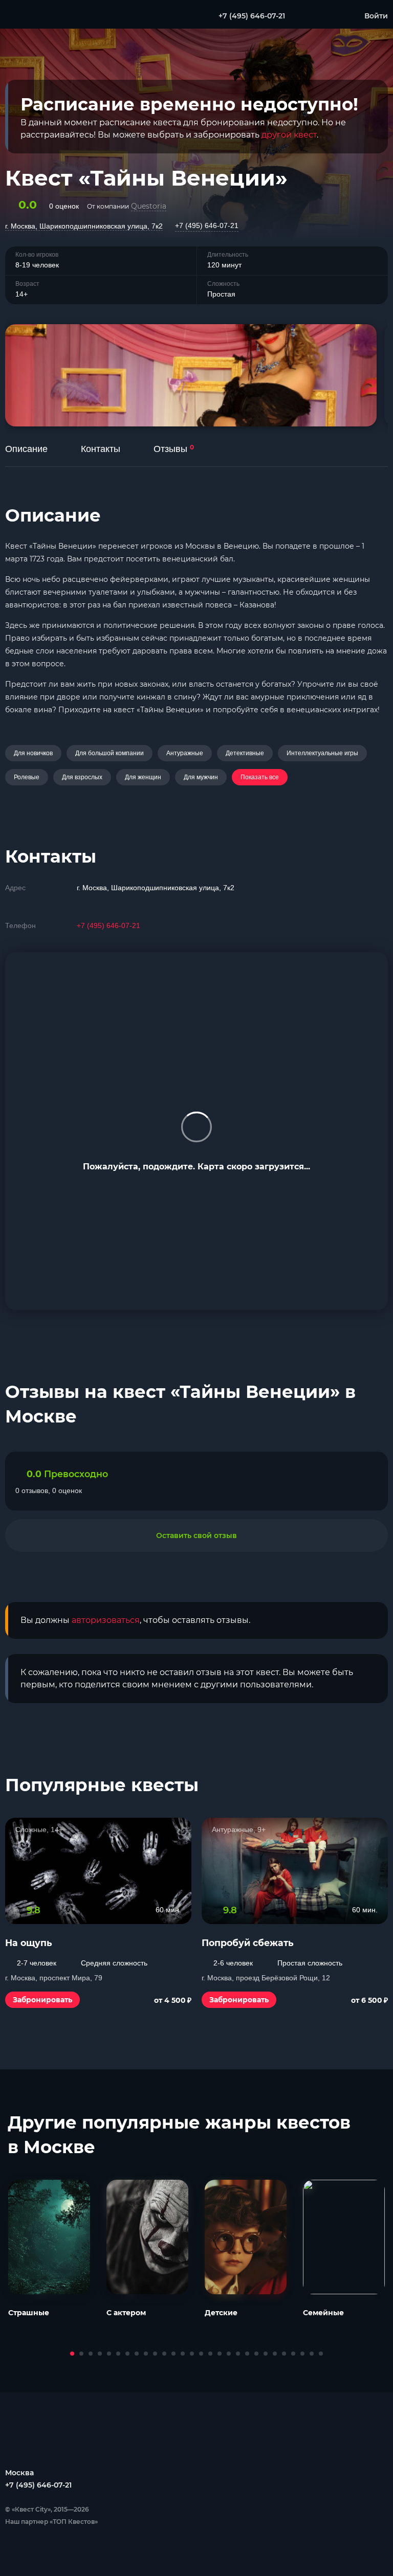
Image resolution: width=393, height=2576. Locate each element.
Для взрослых (82, 777)
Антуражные (185, 753)
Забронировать (42, 2000)
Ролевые (27, 777)
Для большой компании (110, 753)
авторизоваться (106, 1620)
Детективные (245, 753)
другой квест (289, 135)
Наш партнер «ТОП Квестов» (51, 2522)
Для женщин (143, 777)
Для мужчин (201, 777)
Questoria (149, 206)
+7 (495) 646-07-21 (207, 225)
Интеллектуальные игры (322, 753)
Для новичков (33, 753)
